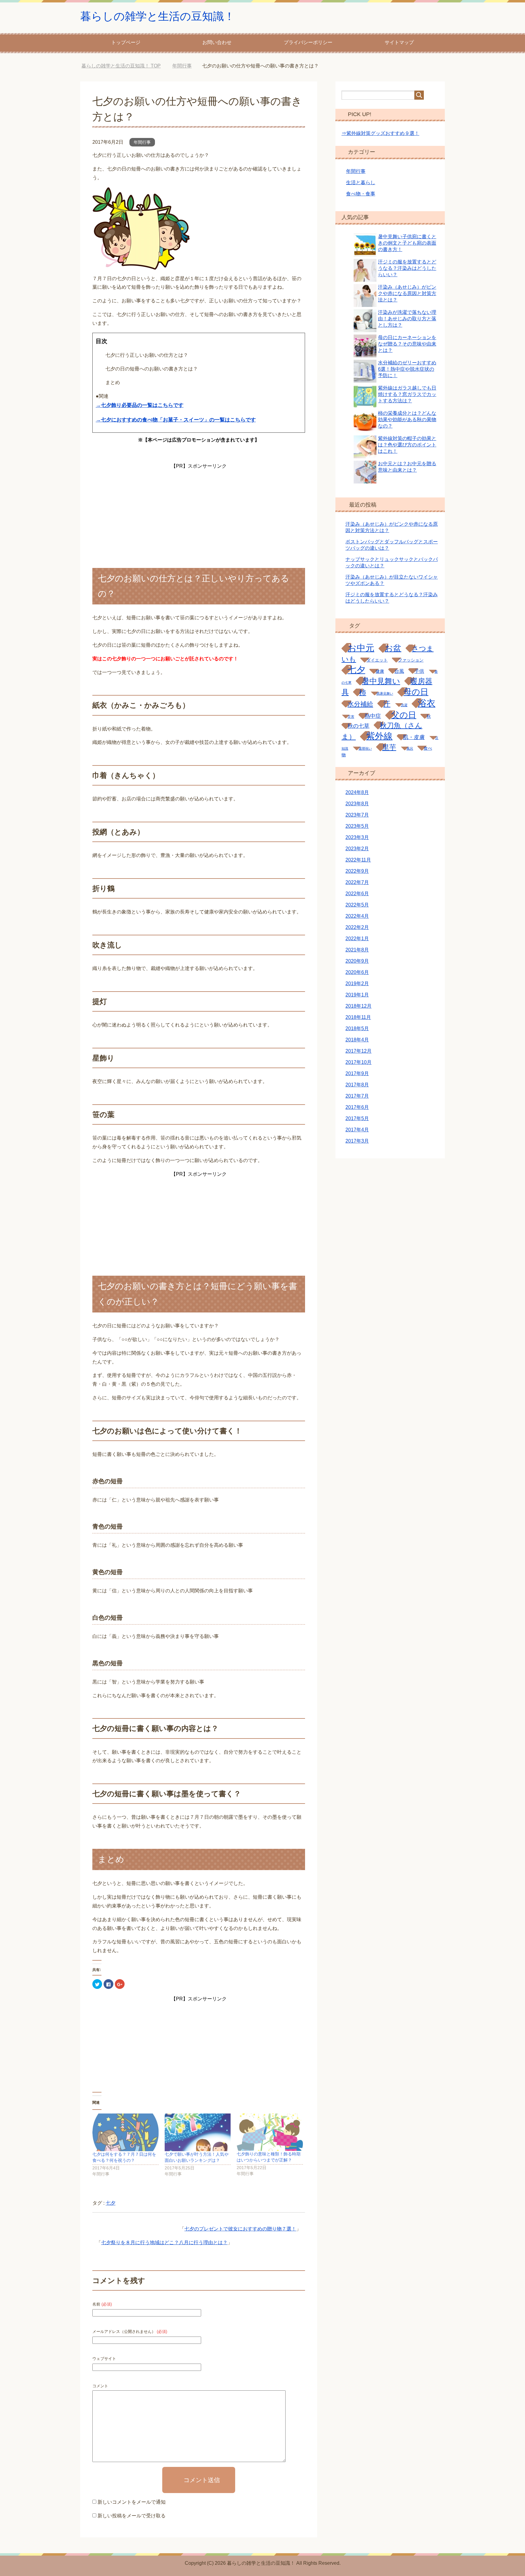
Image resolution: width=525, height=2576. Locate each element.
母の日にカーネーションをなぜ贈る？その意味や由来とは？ (407, 344)
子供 (419, 671)
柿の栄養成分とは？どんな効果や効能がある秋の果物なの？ (407, 420)
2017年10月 (359, 1062)
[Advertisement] (199, 509)
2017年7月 (357, 1096)
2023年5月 (357, 826)
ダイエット (377, 660)
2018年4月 (357, 1040)
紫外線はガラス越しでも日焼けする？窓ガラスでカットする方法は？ (407, 394)
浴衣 (427, 703)
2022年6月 (357, 894)
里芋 (389, 747)
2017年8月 (357, 1085)
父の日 (404, 715)
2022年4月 (357, 916)
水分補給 (360, 704)
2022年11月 (358, 860)
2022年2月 (357, 927)
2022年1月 (357, 939)
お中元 (361, 648)
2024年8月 (357, 792)
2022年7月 (357, 882)
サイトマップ (399, 42)
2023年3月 (357, 837)
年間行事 (142, 142)
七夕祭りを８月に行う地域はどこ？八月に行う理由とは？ (164, 2242)
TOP (126, 66)
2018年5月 (357, 1028)
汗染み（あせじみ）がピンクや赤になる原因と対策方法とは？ (407, 293)
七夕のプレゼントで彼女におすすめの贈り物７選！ (240, 2229)
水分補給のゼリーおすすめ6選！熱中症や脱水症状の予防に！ (407, 369)
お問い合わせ (217, 42)
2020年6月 (357, 972)
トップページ (126, 42)
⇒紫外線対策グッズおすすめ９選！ (380, 133)
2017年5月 (357, 1118)
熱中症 (373, 716)
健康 (380, 671)
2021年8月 (357, 950)
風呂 (410, 748)
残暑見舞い (385, 693)
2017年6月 (357, 1107)
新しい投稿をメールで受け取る (132, 2516)
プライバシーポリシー (308, 42)
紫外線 (379, 736)
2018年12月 (359, 1006)
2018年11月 (358, 1017)
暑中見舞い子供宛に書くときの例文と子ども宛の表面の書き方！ (407, 243)
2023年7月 (357, 815)
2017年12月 (359, 1051)
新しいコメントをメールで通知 (132, 2502)
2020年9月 (357, 961)
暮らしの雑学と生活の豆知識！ (158, 16)
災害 (351, 717)
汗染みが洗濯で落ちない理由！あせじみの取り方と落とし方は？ (407, 319)
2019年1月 (357, 995)
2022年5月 (357, 905)
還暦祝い (365, 748)
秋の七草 (359, 726)
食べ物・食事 (361, 194)
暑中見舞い (381, 681)
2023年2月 (357, 849)
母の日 (416, 692)
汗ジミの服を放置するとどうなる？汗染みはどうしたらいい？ (407, 268)
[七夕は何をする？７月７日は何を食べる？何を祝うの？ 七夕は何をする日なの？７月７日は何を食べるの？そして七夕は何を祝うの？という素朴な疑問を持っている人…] (125, 2132)
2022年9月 (357, 871)
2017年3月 (357, 1141)
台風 (399, 671)
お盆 (393, 648)
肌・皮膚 (414, 737)
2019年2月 (357, 984)
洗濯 (404, 705)
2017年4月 (357, 1130)
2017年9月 (357, 1073)
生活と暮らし (361, 182)
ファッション (411, 660)
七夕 (111, 2203)
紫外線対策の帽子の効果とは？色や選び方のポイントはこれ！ (407, 445)
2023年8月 (357, 804)
